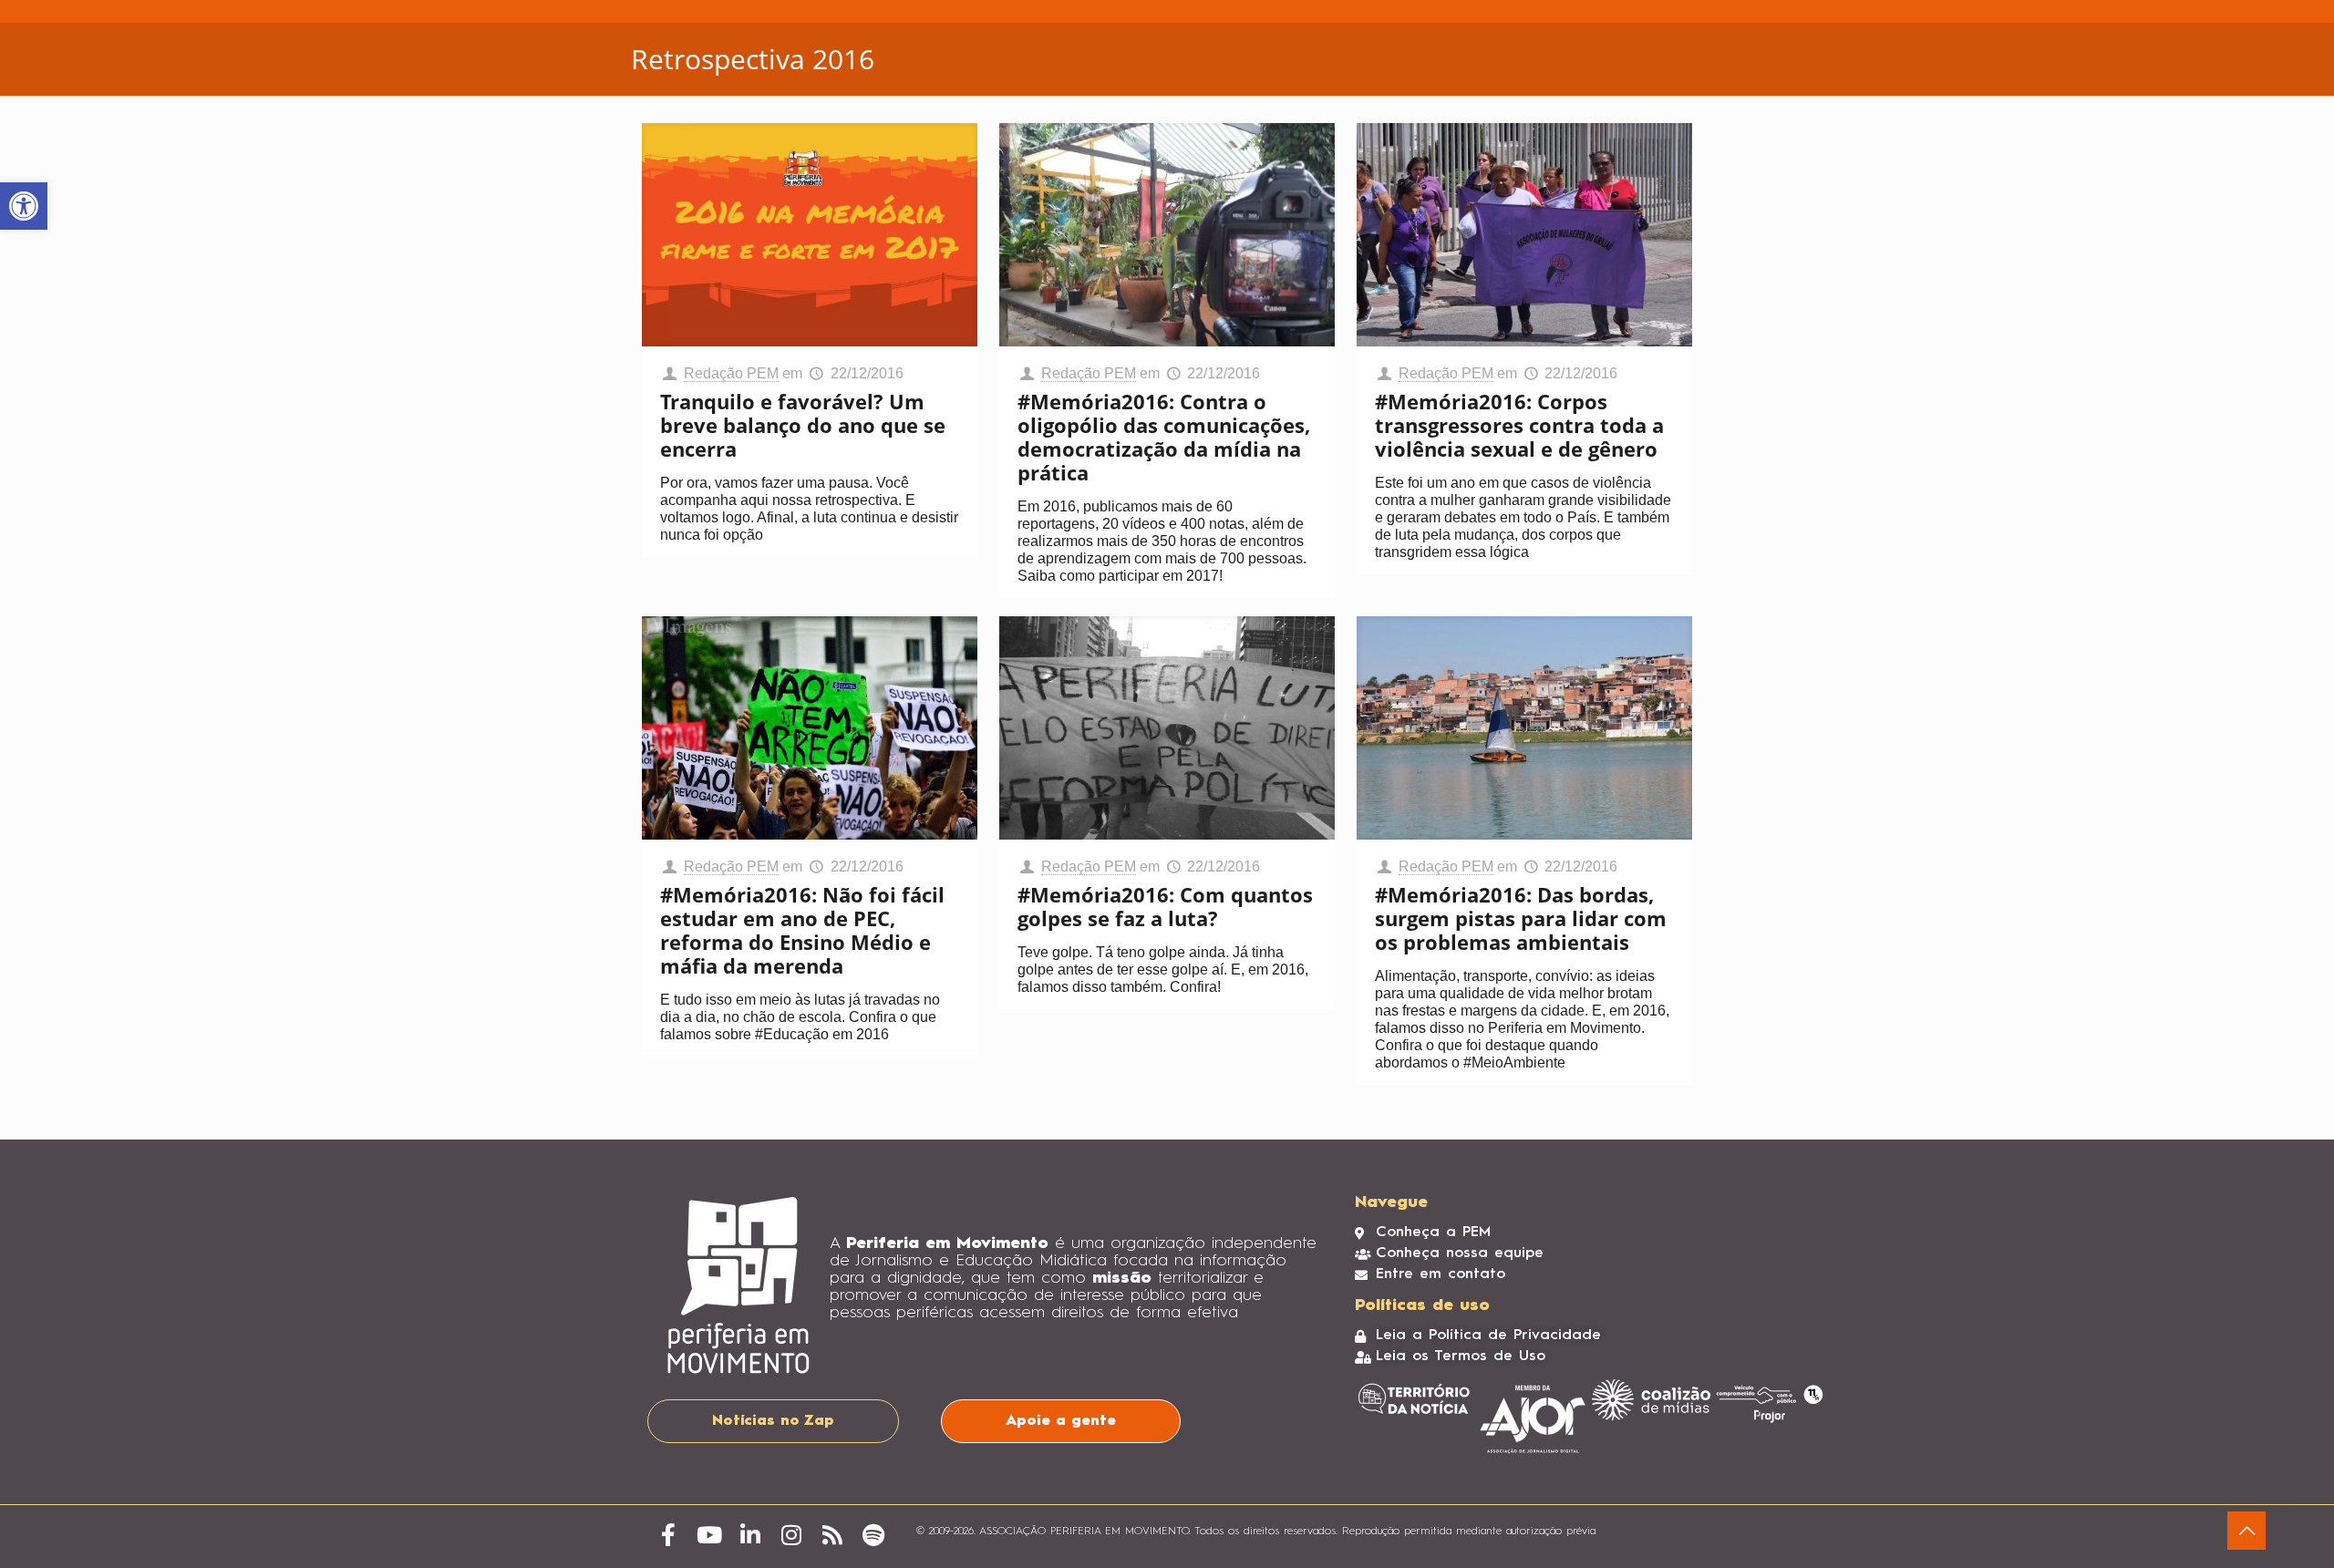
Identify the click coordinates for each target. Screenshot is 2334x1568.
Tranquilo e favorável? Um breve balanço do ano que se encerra (803, 425)
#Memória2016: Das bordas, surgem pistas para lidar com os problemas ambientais (1521, 918)
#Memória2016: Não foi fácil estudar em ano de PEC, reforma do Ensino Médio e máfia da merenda (802, 930)
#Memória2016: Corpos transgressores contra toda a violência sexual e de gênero (1519, 425)
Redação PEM (731, 373)
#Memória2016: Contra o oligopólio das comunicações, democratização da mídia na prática (1164, 437)
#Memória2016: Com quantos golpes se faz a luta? (1165, 906)
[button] (24, 206)
